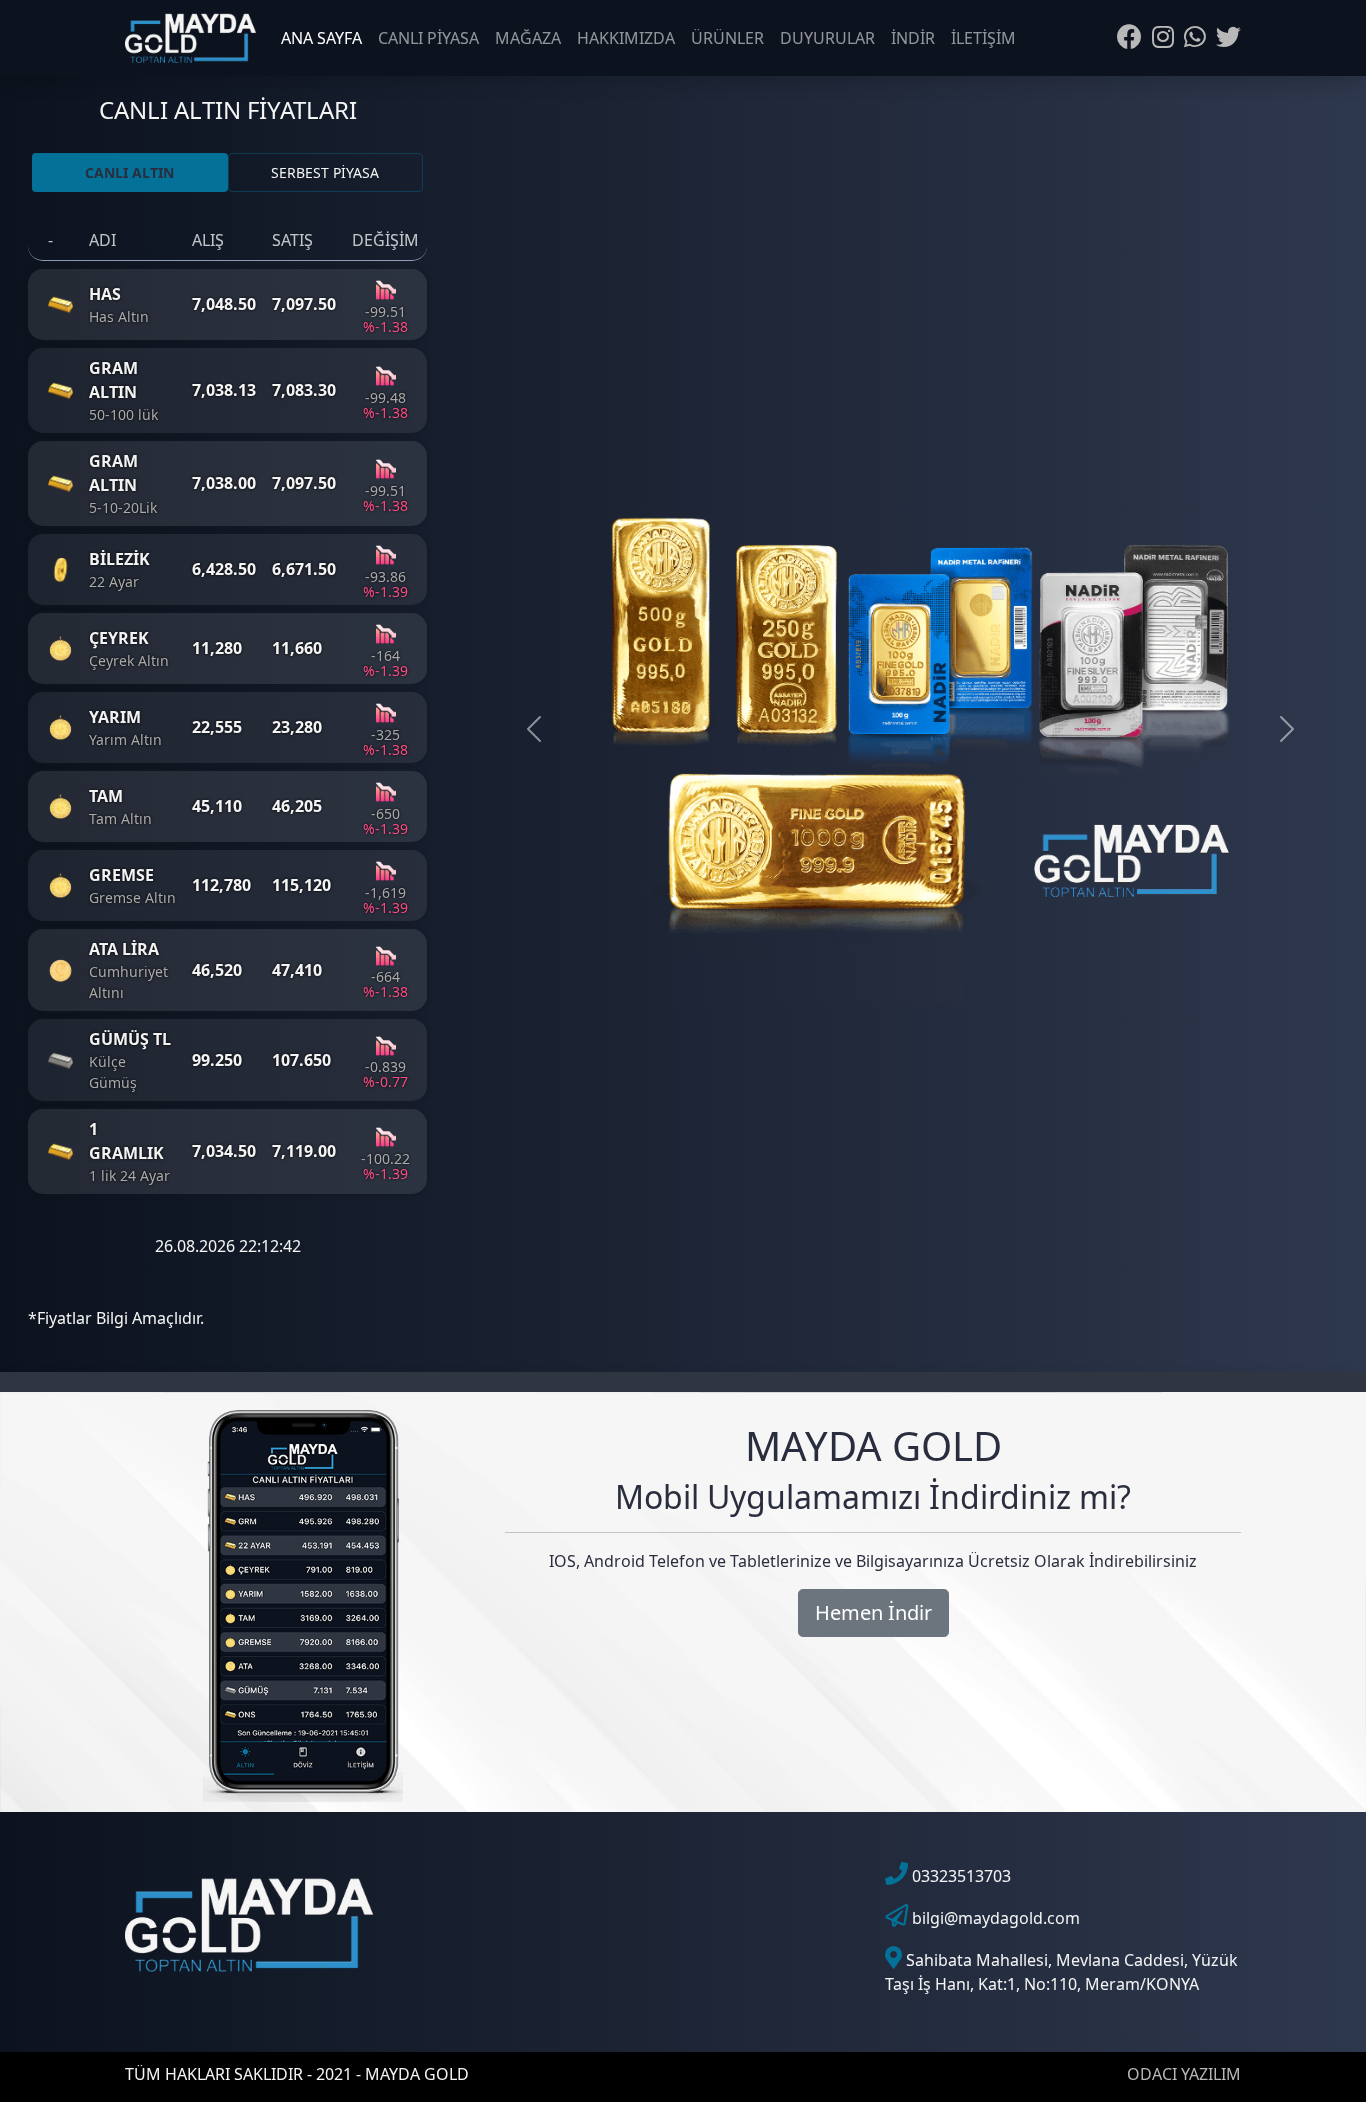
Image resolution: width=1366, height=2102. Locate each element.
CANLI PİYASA (428, 38)
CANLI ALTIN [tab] (129, 172)
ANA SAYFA (321, 38)
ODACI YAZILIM (1184, 2074)
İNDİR (913, 38)
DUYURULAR (827, 38)
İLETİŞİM (983, 38)
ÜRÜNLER (727, 38)
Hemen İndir (873, 1612)
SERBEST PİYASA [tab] (325, 172)
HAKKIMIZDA (626, 38)
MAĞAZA (528, 38)
